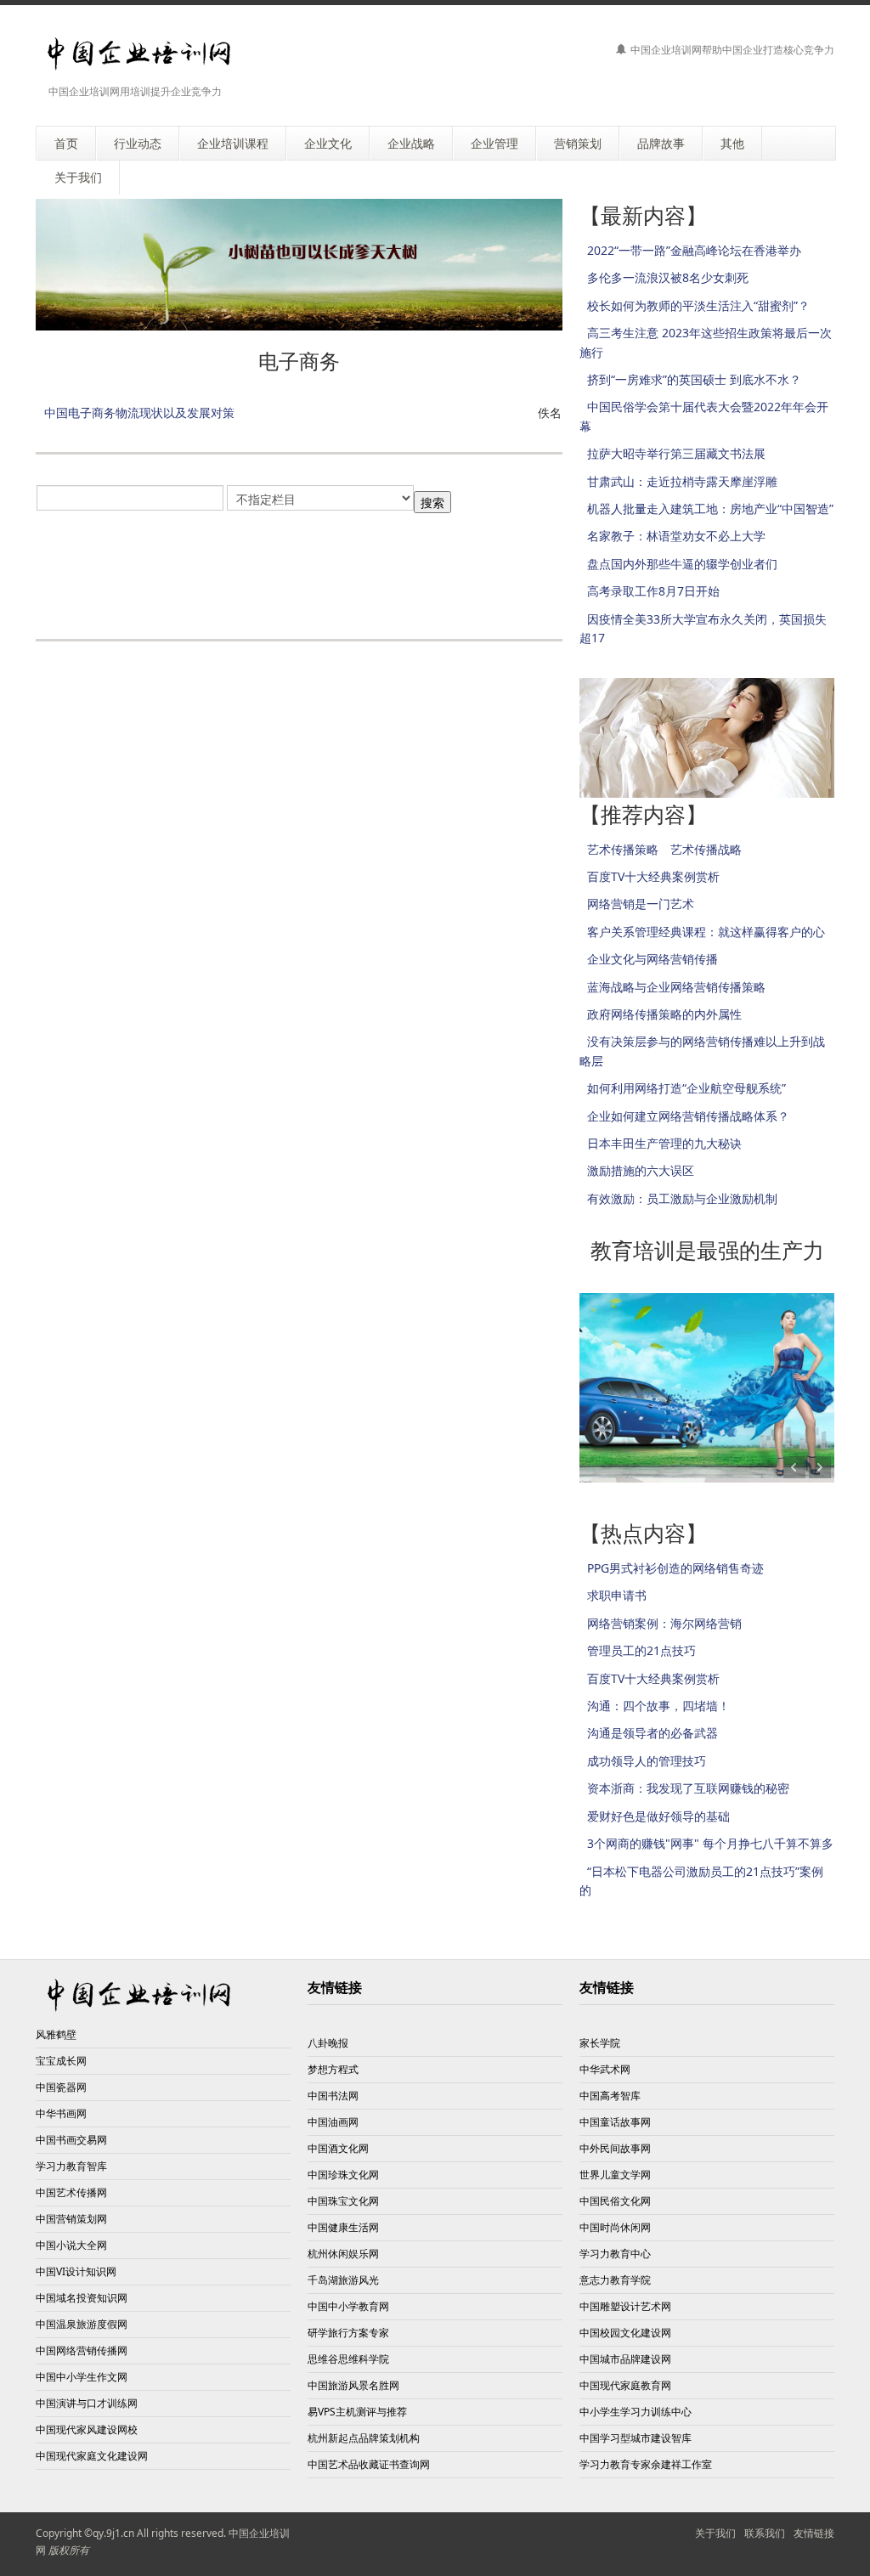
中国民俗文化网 (615, 2201)
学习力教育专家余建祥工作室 (646, 2464)
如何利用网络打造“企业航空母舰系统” (686, 1088)
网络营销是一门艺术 (641, 904)
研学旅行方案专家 (348, 2333)
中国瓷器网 (61, 2087)
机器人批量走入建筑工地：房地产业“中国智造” (710, 508)
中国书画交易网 (71, 2140)
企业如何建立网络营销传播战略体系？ (688, 1116)
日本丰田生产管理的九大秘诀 (664, 1143)
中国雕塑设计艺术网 (625, 2306)
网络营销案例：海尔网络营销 (664, 1623)
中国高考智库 (610, 2096)
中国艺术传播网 (71, 2192)
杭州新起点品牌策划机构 (364, 2438)
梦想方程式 (333, 2069)
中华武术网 (605, 2069)
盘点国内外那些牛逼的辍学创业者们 (682, 564)
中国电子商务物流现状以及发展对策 (139, 412)
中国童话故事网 (615, 2122)
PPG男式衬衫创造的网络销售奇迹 (675, 1568)
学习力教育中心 (615, 2254)
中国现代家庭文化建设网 (92, 2456)
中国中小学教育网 (348, 2306)
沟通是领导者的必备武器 (652, 1733)
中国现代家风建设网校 (87, 2429)
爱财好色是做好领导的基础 (658, 1816)
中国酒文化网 (338, 2148)
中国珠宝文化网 (343, 2201)
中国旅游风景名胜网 (353, 2385)
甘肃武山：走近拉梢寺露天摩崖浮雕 (682, 481)
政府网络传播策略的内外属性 (664, 1014)
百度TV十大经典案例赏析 (653, 876)
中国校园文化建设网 (625, 2333)
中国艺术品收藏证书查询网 (369, 2464)
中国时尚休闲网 (615, 2227)
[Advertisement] (345, 567)
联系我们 (765, 2533)
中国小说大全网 (71, 2245)
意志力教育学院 (615, 2280)
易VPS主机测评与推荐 (357, 2412)
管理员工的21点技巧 (641, 1650)
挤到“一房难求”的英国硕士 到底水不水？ (694, 379)
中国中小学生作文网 (82, 2377)
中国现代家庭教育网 (625, 2385)
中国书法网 (333, 2096)
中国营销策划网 (71, 2219)
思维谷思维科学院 (348, 2359)
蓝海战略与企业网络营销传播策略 (676, 987)
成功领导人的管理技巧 (647, 1761)
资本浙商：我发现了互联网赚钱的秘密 (688, 1788)
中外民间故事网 (615, 2148)
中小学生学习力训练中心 (636, 2412)
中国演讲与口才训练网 (87, 2403)
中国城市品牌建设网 (625, 2359)
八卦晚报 (328, 2043)
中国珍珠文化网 (343, 2175)
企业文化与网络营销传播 (652, 959)
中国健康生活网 (343, 2227)
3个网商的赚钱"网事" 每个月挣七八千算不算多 (710, 1843)
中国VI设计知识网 (76, 2271)
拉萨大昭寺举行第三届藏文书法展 (676, 453)
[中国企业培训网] (139, 54)
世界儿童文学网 (615, 2175)
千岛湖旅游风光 (343, 2280)
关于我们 (715, 2533)
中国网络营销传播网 (82, 2350)
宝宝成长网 (61, 2061)
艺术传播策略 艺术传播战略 (664, 849)
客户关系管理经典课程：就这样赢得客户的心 (706, 932)
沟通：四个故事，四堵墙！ (658, 1706)
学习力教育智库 (71, 2166)
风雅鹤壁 (56, 2034)
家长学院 (600, 2043)
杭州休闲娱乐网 (343, 2254)
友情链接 (814, 2533)
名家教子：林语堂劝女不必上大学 (676, 536)
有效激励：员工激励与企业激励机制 (682, 1198)
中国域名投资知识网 (82, 2298)
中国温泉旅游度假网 (82, 2324)
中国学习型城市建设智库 (636, 2438)
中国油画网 (333, 2122)
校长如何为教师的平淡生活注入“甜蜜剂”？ (698, 305)
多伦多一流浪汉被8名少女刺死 (668, 277)
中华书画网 (61, 2113)
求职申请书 (617, 1595)
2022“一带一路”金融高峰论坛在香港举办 (694, 250)
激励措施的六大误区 (641, 1170)
